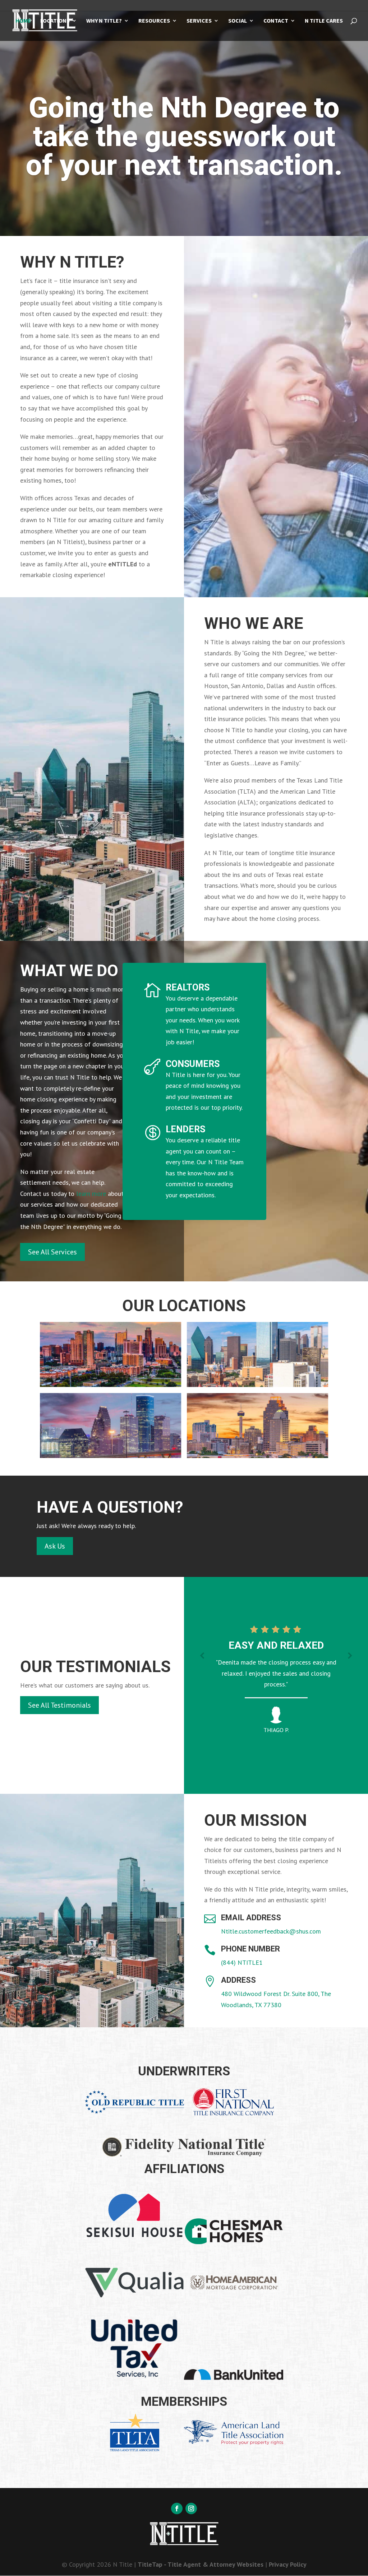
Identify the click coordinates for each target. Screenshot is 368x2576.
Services (199, 21)
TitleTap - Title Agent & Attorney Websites (201, 2564)
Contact (276, 21)
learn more (91, 1194)
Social (238, 21)
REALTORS (188, 987)
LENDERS (185, 1129)
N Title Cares (324, 21)
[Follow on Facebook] (177, 2508)
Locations (55, 21)
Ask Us (55, 1546)
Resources (154, 21)
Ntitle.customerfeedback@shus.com (271, 1931)
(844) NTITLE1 (242, 1962)
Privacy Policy (288, 2564)
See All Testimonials (59, 1705)
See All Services (52, 1252)
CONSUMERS (193, 1064)
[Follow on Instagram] (191, 2508)
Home (23, 21)
